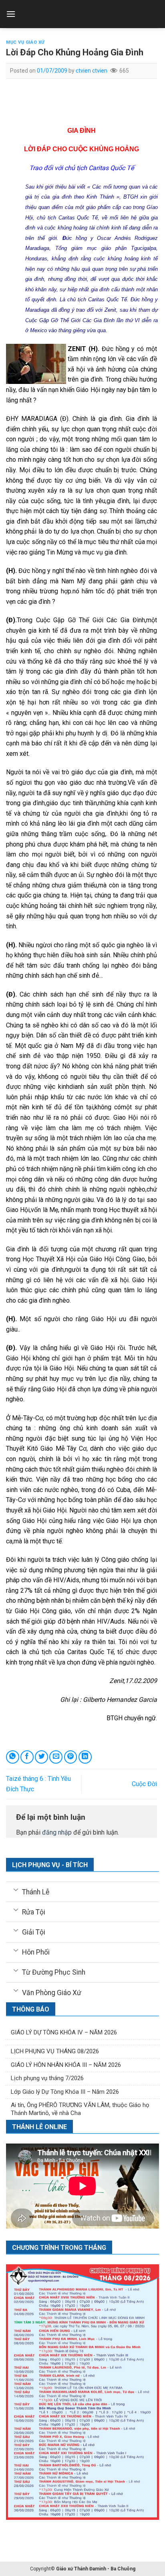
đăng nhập (57, 1832)
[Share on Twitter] (41, 1757)
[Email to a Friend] (56, 1757)
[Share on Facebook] (27, 1757)
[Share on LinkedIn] (85, 1757)
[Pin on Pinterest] (71, 1757)
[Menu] (11, 14)
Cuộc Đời (144, 1784)
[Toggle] (16, 1890)
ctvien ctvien (92, 71)
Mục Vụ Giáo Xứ (25, 42)
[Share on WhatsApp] (13, 1757)
